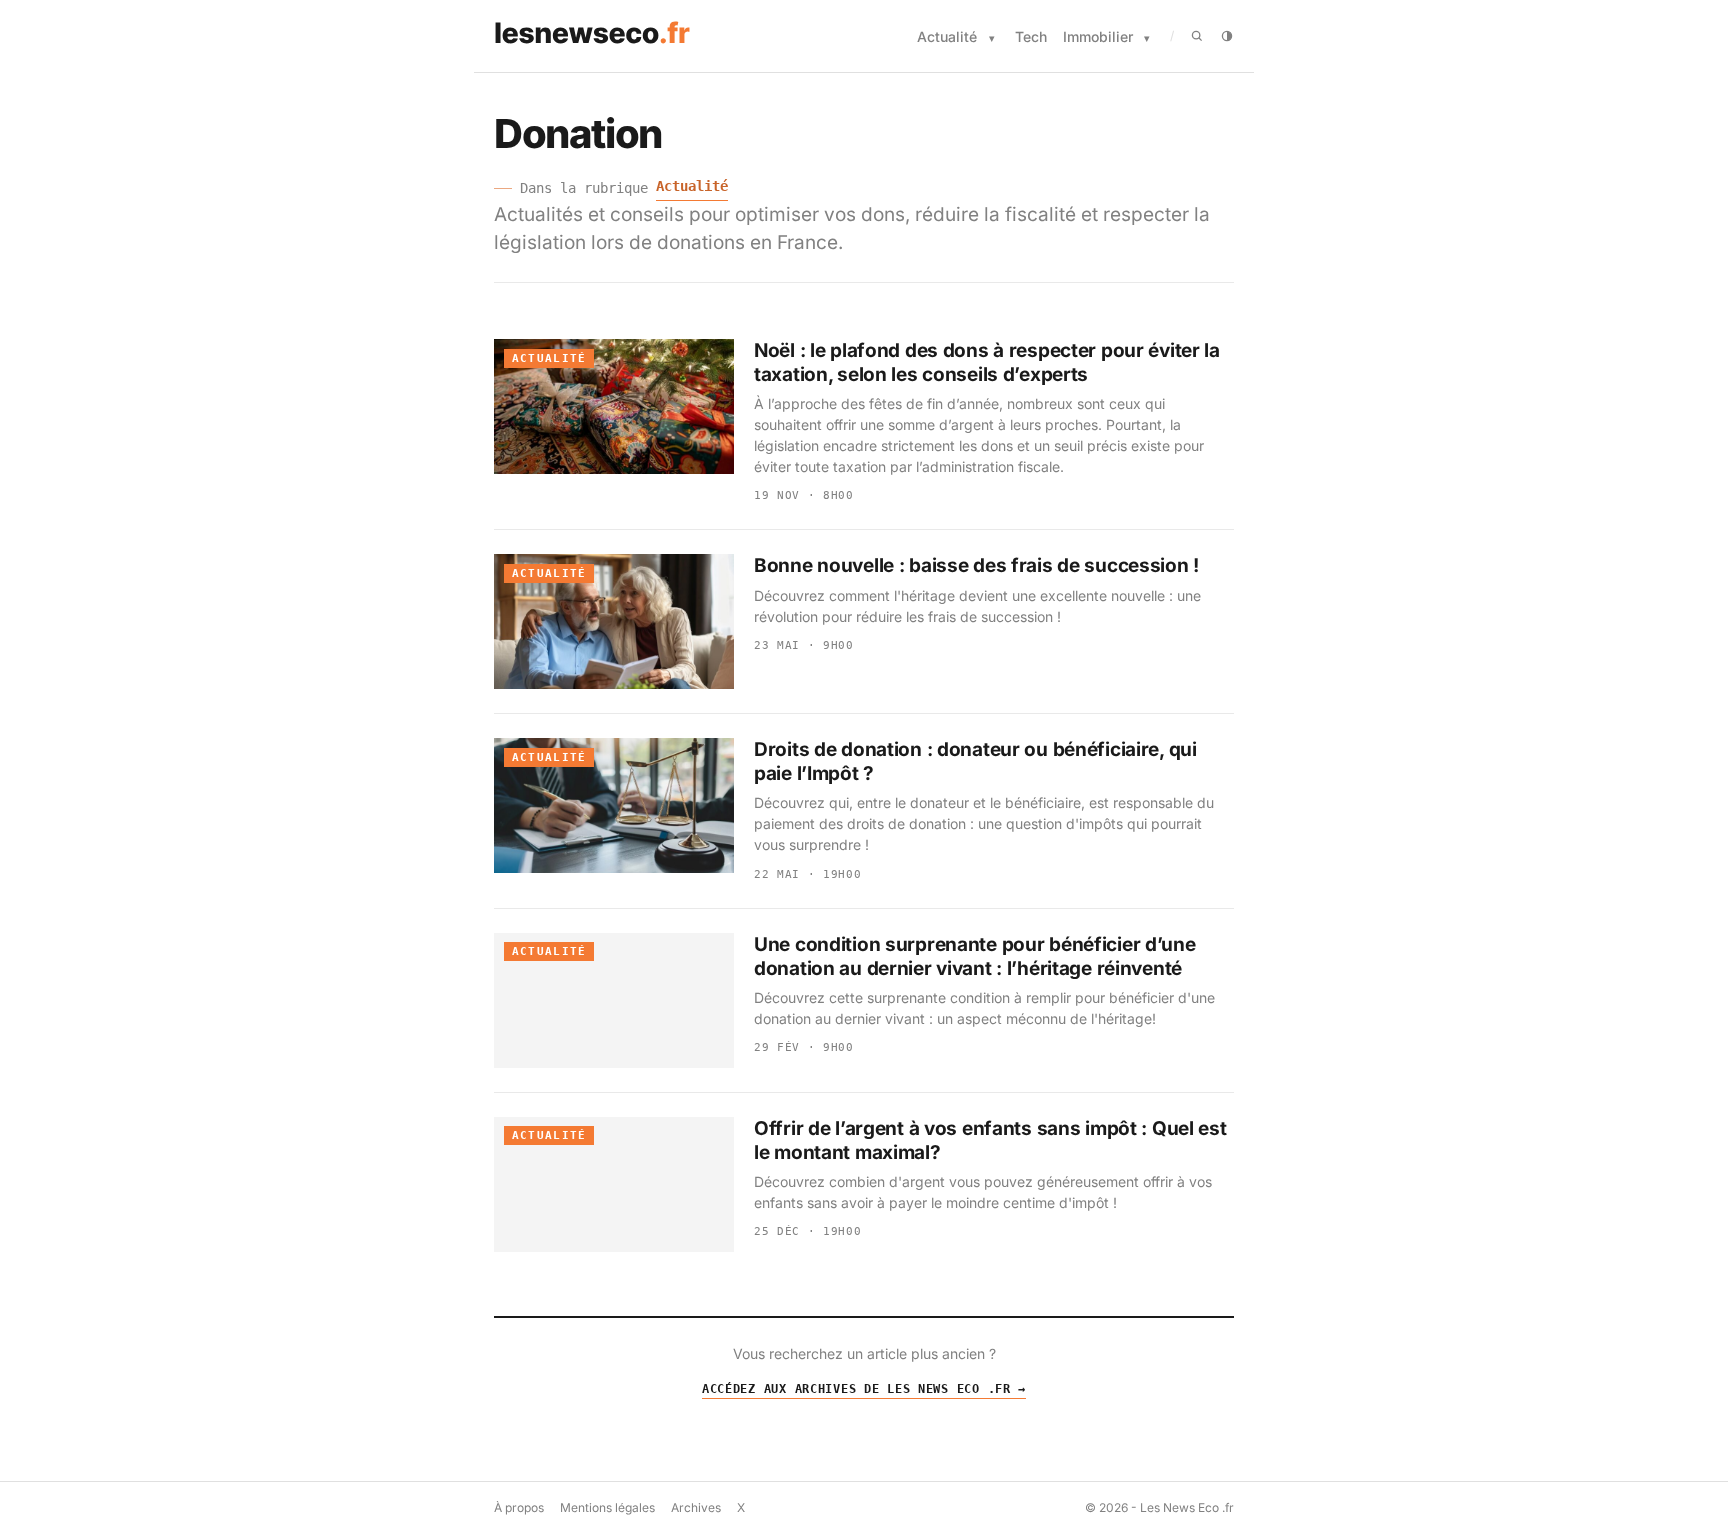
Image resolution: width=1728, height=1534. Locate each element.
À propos (519, 1507)
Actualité (947, 36)
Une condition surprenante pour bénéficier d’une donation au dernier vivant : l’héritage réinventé (975, 956)
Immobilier (1098, 36)
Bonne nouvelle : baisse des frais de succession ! (976, 565)
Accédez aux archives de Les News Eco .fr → (864, 1389)
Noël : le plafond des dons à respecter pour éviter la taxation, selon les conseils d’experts (987, 362)
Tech (1031, 36)
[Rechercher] (1197, 36)
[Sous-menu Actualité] (992, 38)
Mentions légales (607, 1507)
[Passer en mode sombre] (1227, 36)
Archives (696, 1507)
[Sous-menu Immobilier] (1147, 38)
